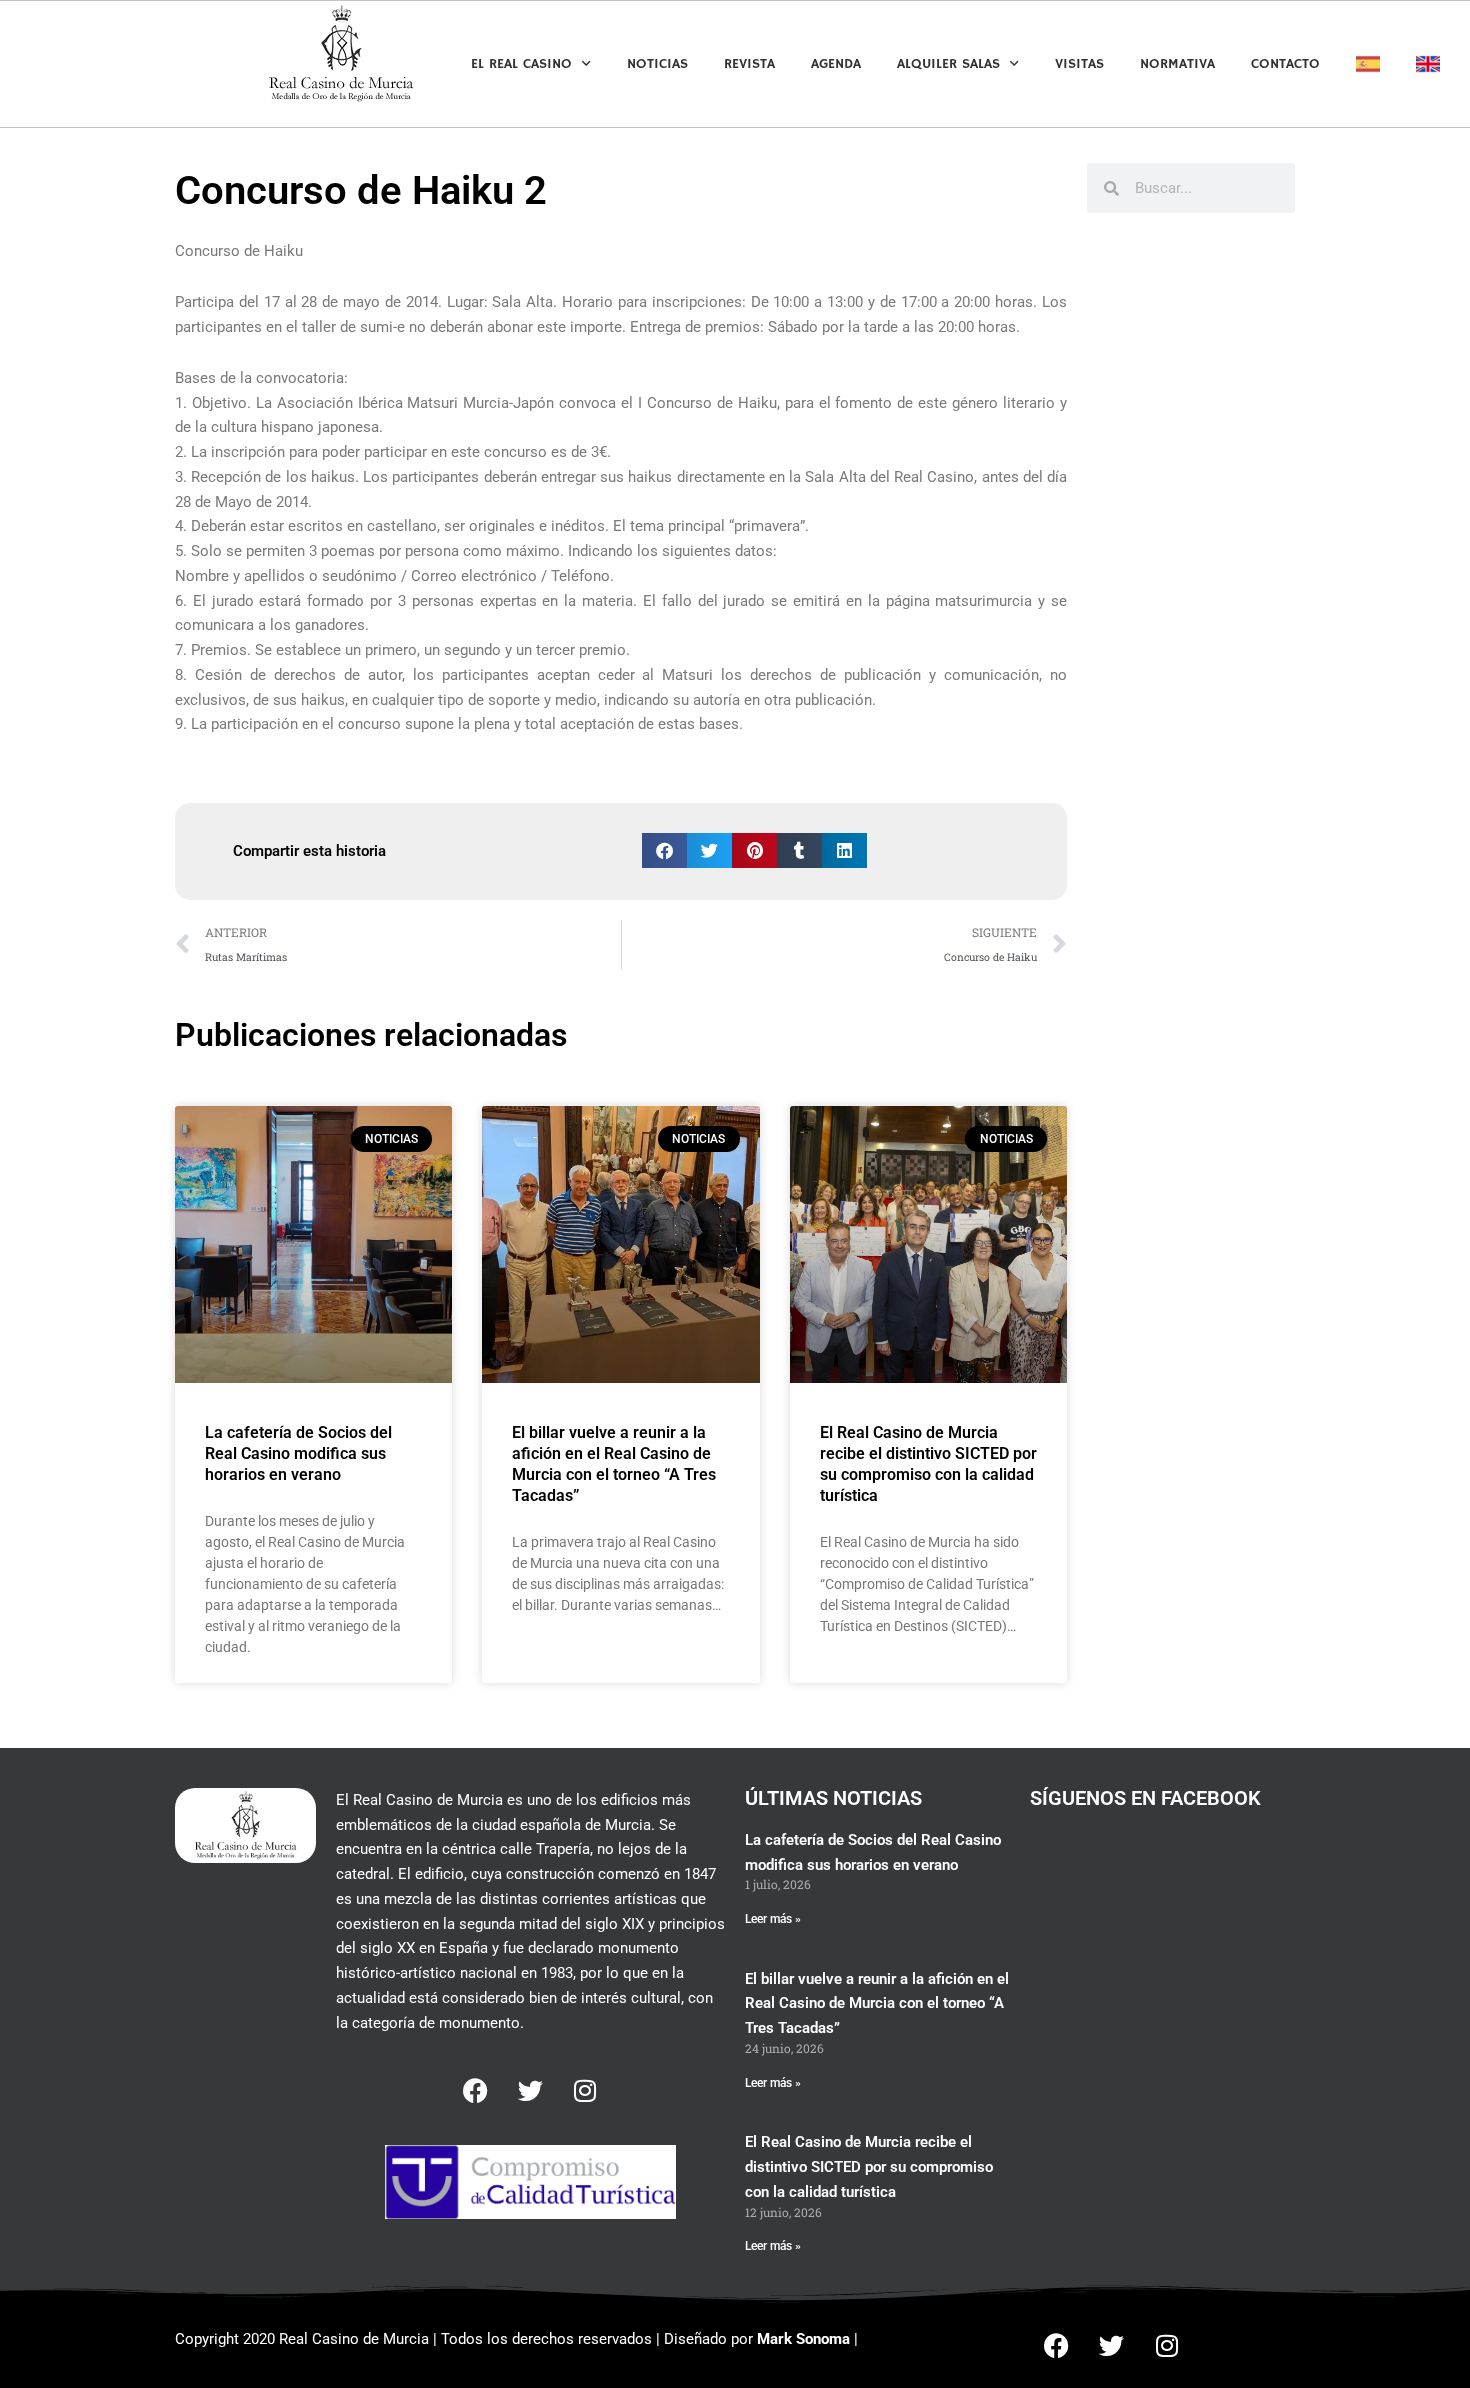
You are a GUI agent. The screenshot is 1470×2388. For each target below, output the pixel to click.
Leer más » (773, 1919)
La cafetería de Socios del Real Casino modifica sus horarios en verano (298, 1453)
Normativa (1177, 64)
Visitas (1079, 64)
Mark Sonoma (803, 2339)
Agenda (836, 64)
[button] (664, 850)
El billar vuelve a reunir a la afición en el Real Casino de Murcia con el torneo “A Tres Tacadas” (614, 1463)
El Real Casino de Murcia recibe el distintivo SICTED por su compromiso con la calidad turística (928, 1463)
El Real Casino (521, 64)
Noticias (657, 64)
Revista (749, 64)
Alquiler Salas (948, 64)
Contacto (1285, 64)
